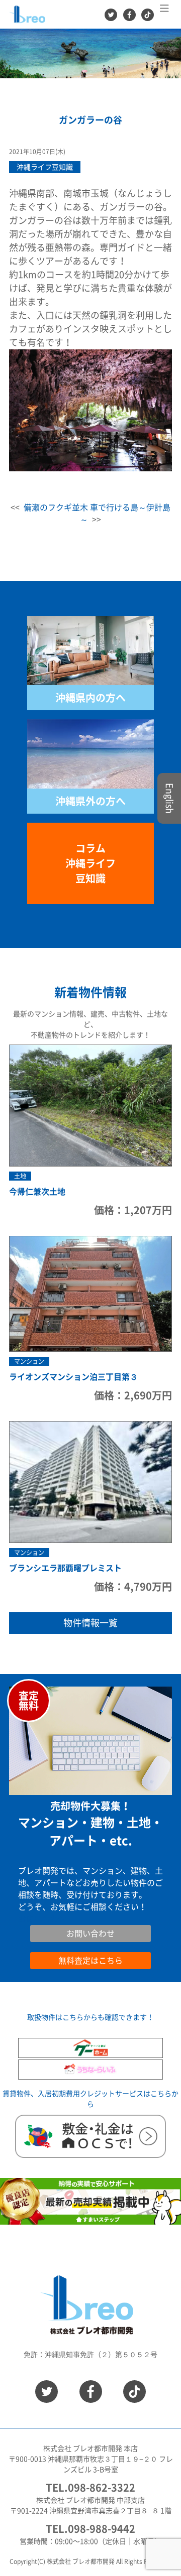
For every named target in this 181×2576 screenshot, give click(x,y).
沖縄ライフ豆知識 (45, 167)
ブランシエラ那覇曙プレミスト (65, 1568)
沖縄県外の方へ (90, 801)
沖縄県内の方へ (90, 698)
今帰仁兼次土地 (37, 1192)
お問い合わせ (42, 1919)
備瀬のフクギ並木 (56, 507)
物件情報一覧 (90, 1623)
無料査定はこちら (90, 1961)
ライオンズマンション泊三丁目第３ (73, 1377)
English (169, 798)
